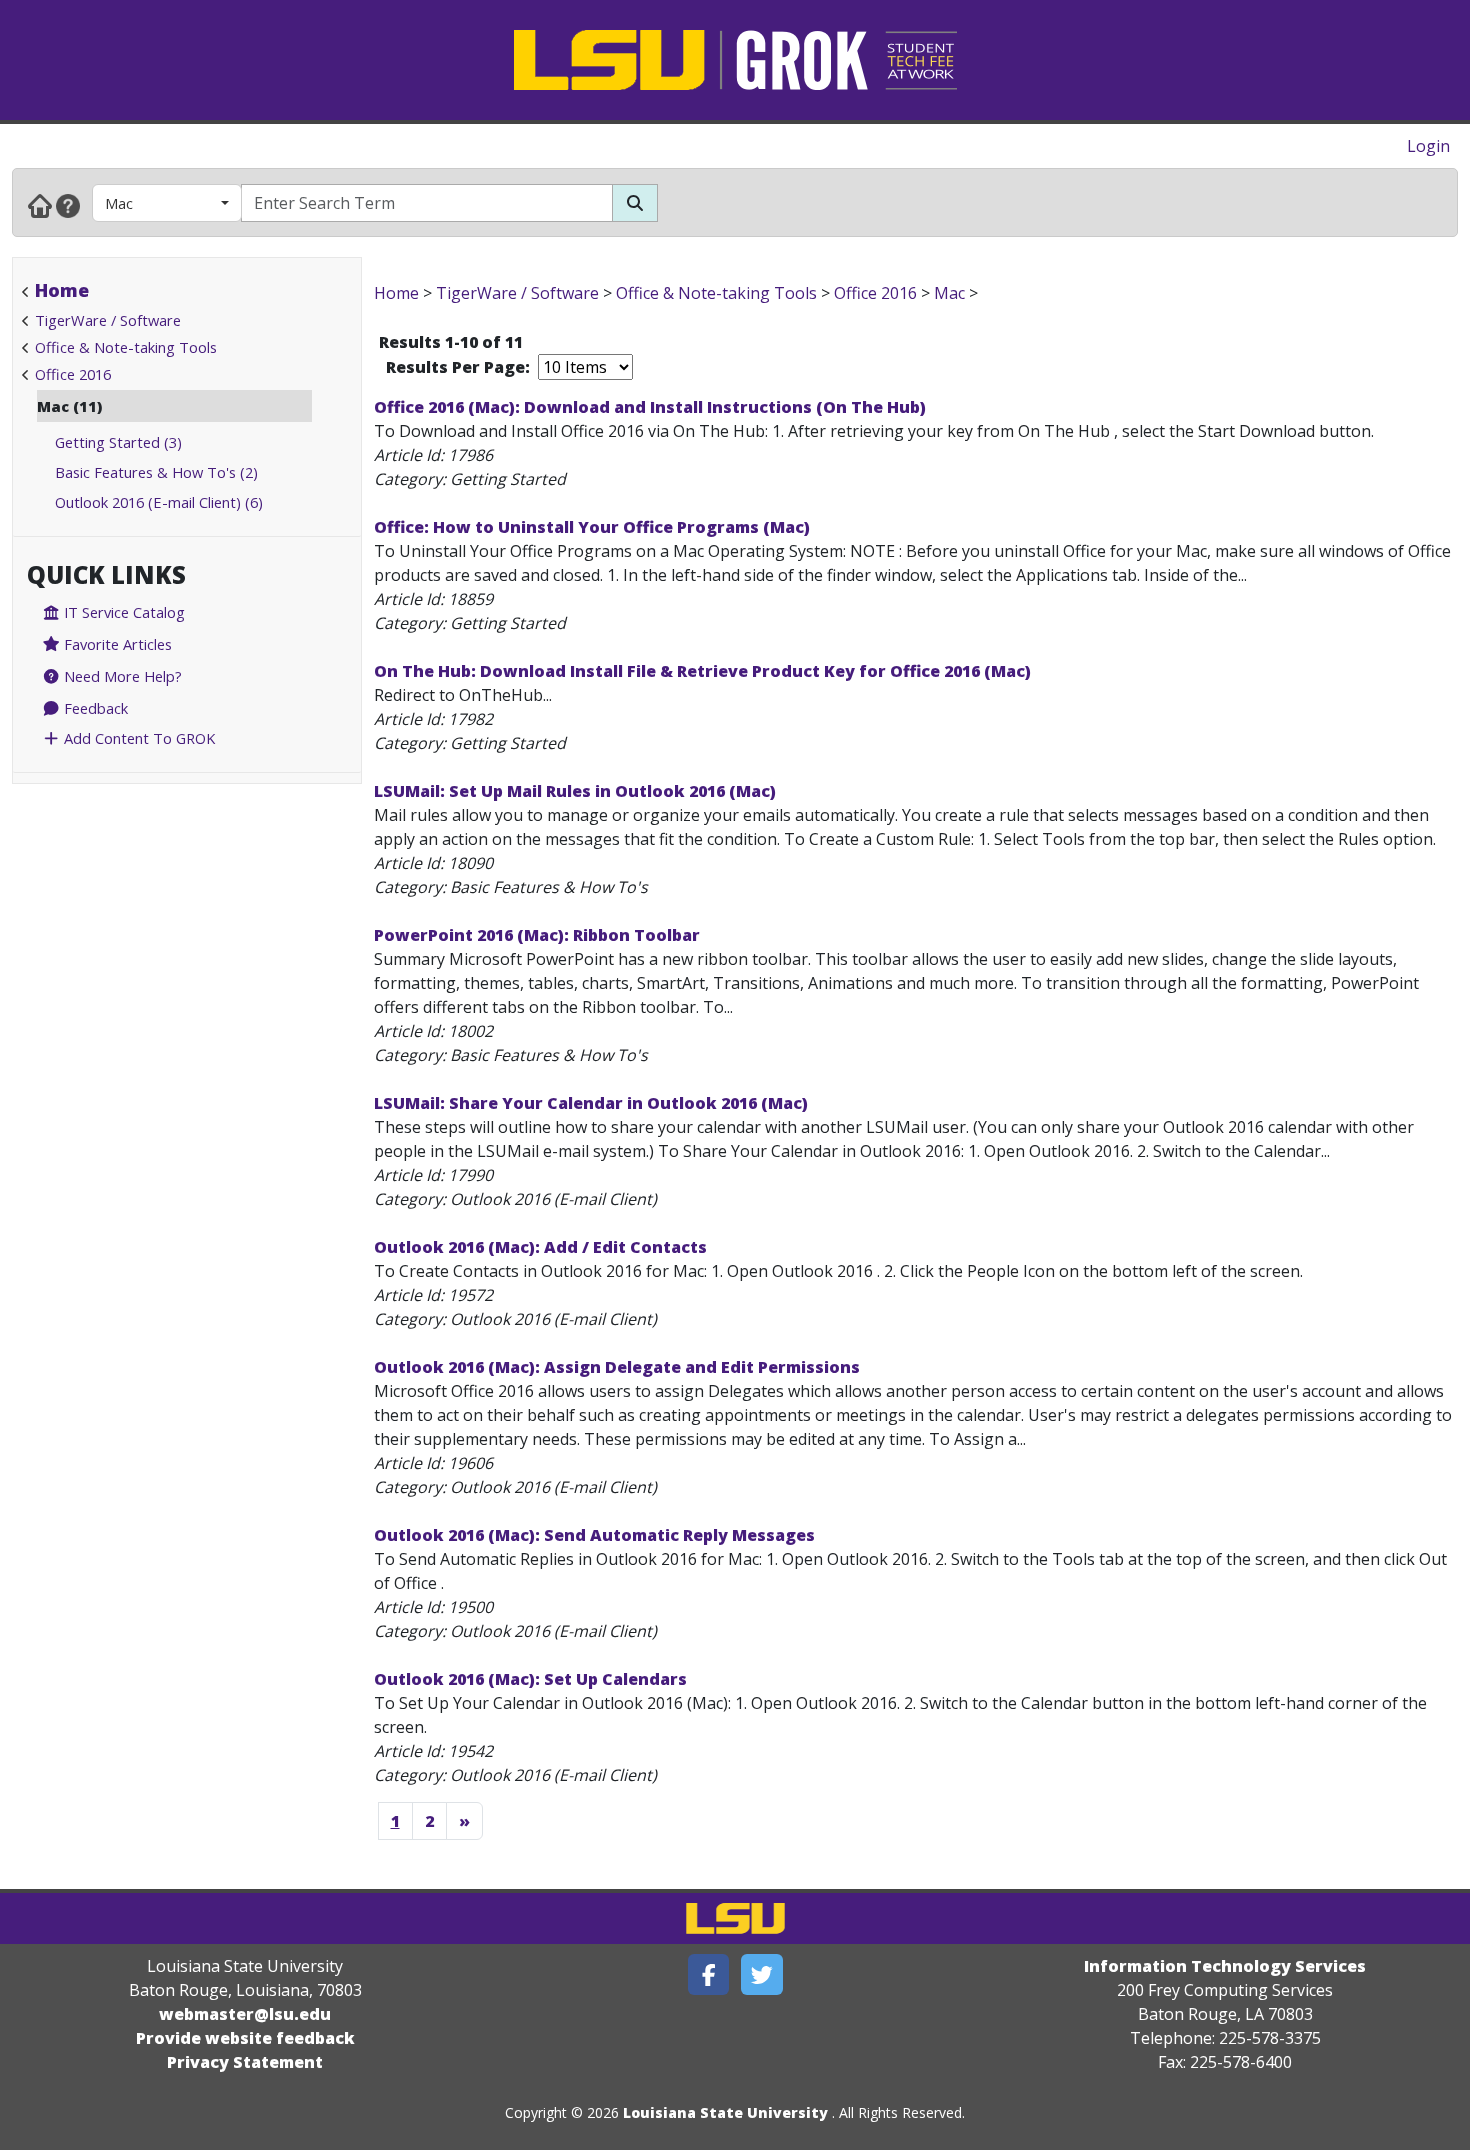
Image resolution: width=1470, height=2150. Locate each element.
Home (62, 290)
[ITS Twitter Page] (762, 1974)
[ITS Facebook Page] (709, 1974)
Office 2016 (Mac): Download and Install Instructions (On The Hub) (650, 407)
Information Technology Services (1225, 1966)
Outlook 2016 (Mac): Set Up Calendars (530, 1679)
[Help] (68, 205)
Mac (119, 203)
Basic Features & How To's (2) (156, 472)
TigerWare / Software (108, 320)
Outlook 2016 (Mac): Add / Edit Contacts (540, 1247)
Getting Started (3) (118, 442)
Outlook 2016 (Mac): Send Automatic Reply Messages (594, 1535)
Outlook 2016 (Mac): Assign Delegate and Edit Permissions (617, 1367)
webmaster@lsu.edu (245, 2014)
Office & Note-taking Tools (126, 347)
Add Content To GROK (137, 738)
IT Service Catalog (122, 612)
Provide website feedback (245, 2038)
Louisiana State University (725, 2112)
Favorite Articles (116, 644)
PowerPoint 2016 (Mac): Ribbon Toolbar (537, 935)
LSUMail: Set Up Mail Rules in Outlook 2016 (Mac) (575, 791)
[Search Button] (635, 203)
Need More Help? (121, 676)
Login (1428, 146)
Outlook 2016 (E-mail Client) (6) (159, 502)
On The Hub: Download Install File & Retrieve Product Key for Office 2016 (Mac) (702, 671)
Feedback (94, 708)
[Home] (40, 205)
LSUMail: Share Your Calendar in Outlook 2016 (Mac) (591, 1103)
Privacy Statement (245, 2062)
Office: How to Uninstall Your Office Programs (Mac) (592, 527)
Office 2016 (73, 374)
